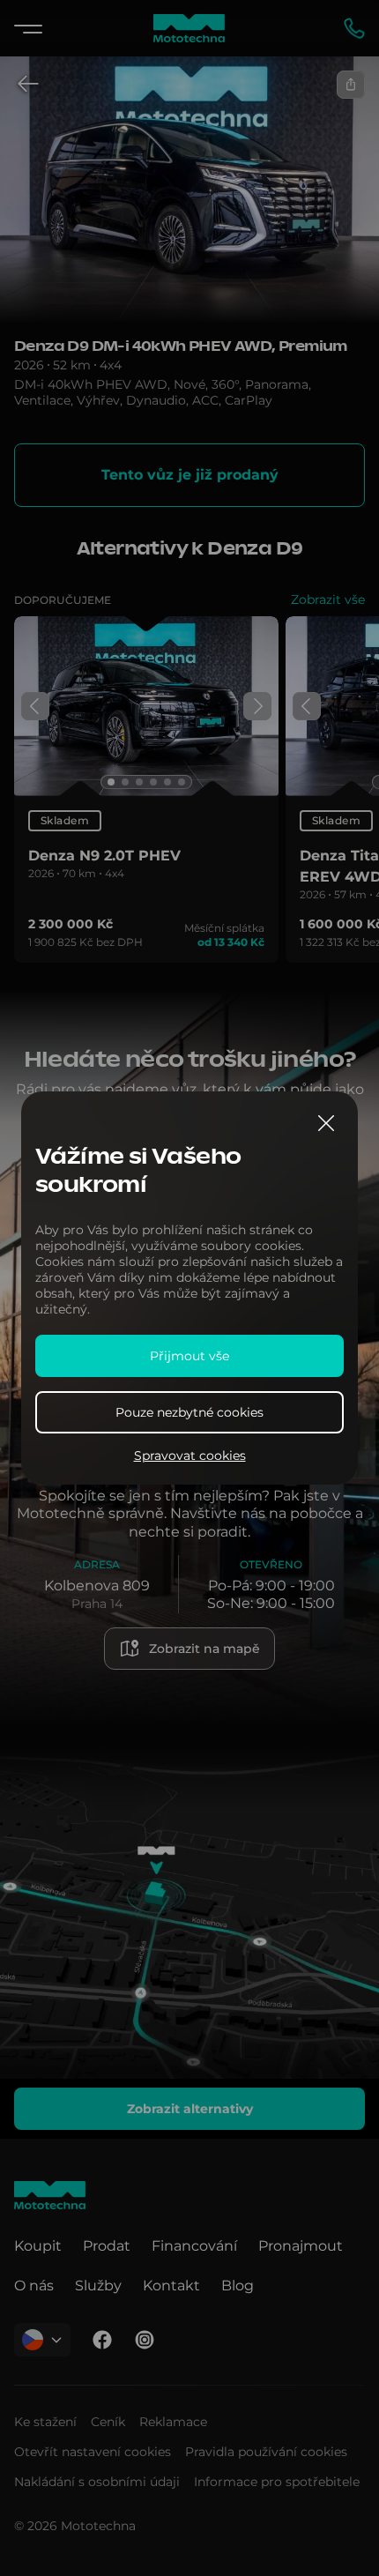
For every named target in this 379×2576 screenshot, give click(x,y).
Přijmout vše (189, 1356)
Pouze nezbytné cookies (189, 1412)
